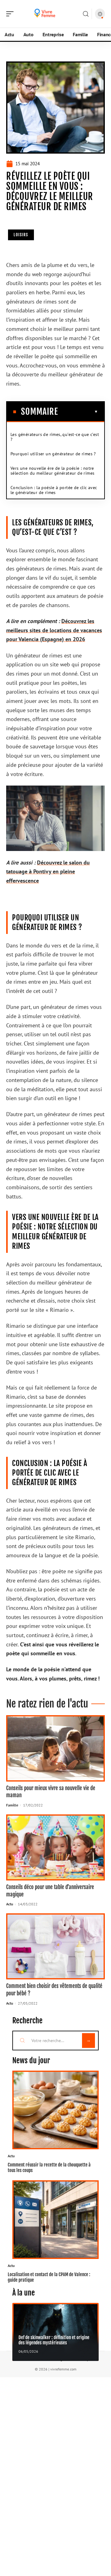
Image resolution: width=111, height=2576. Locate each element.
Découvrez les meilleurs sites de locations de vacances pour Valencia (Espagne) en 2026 (54, 630)
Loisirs (21, 235)
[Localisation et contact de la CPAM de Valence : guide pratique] (55, 2220)
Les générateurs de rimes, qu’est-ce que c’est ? (55, 437)
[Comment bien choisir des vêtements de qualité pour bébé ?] (55, 1946)
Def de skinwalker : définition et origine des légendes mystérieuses (54, 2340)
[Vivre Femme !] (44, 14)
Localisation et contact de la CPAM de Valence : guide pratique (49, 2277)
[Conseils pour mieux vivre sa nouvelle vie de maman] (55, 1748)
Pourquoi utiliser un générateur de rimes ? (53, 454)
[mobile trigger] (11, 14)
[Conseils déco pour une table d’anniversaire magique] (55, 1847)
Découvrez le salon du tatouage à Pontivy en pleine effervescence (48, 872)
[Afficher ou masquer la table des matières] (78, 412)
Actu (10, 1904)
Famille (12, 1805)
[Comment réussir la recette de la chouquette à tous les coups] (55, 2110)
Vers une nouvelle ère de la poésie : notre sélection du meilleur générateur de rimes (52, 471)
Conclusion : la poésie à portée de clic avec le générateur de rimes (54, 490)
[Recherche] (86, 14)
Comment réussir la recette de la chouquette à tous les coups (49, 2167)
